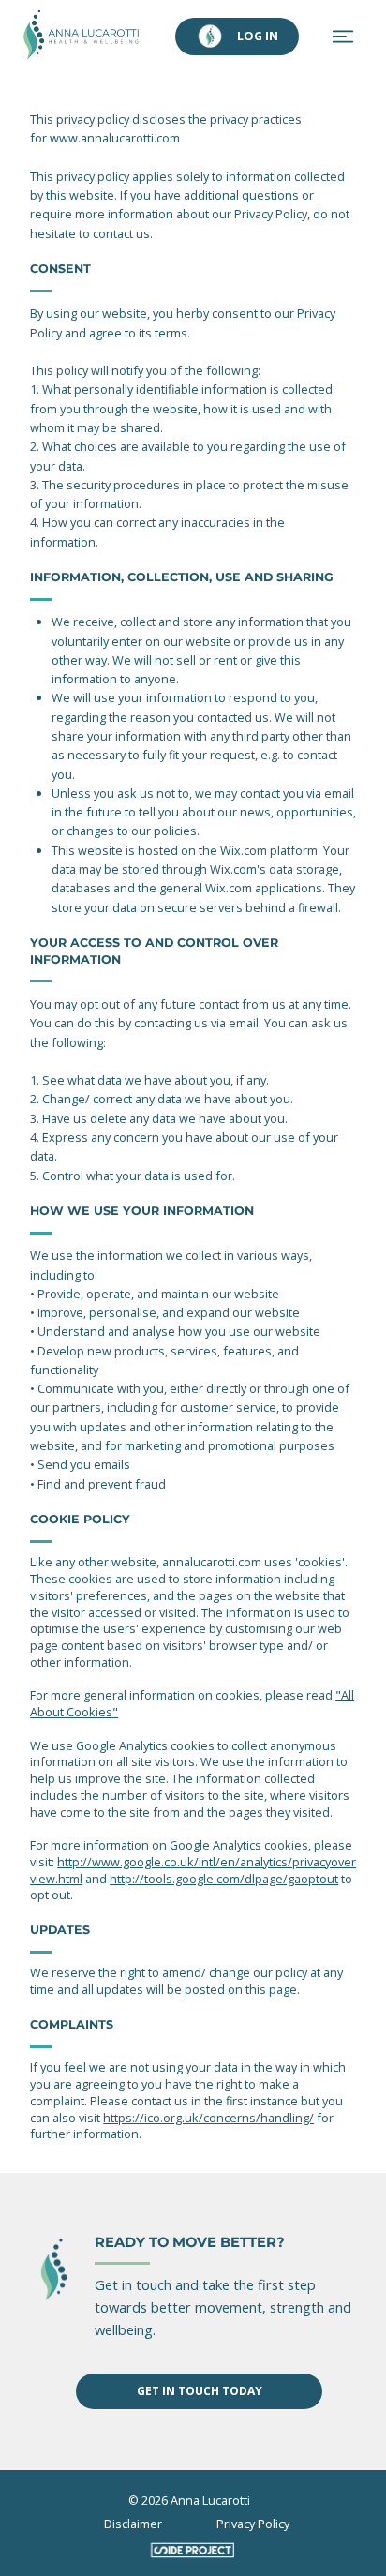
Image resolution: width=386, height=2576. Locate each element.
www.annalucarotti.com (115, 138)
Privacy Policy (253, 2524)
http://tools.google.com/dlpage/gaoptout (224, 1879)
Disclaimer (133, 2524)
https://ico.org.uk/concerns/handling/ (208, 2118)
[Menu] (344, 37)
